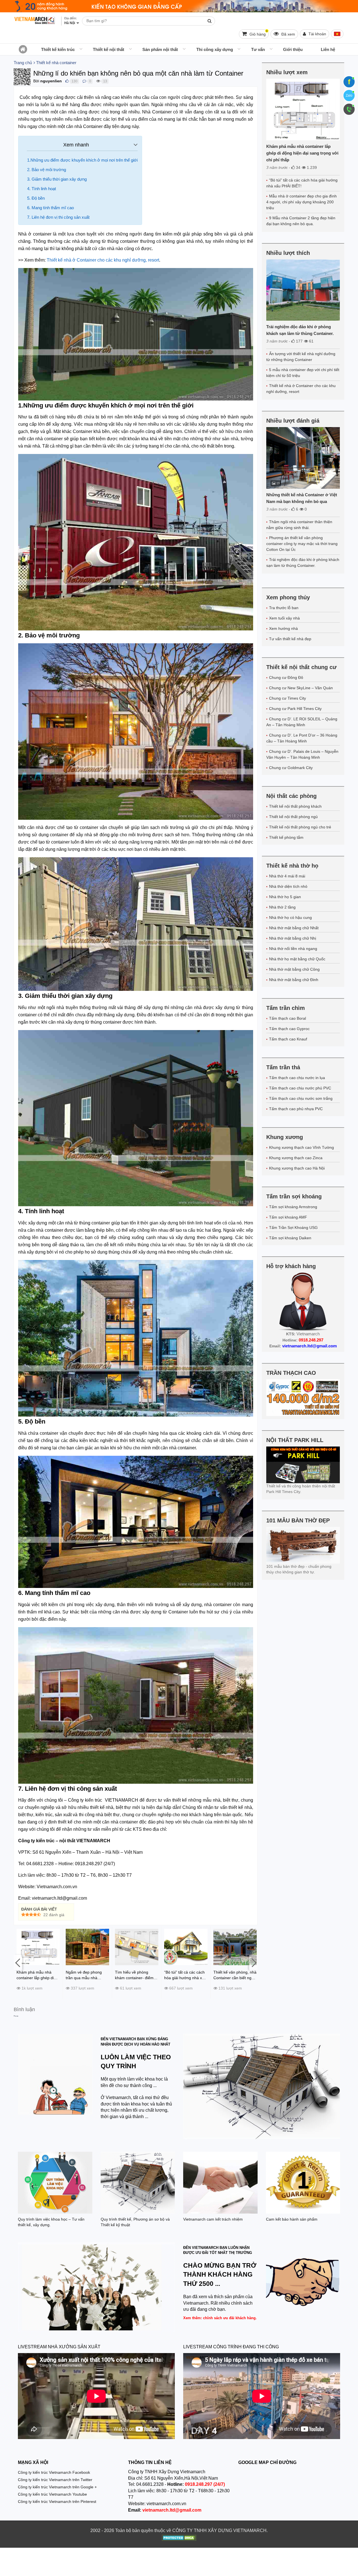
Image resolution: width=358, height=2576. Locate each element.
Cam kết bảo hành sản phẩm (292, 2219)
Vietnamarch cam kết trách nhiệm (213, 2219)
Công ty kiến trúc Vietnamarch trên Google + (57, 2487)
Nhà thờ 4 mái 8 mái (287, 876)
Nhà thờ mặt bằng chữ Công (294, 969)
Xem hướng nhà (283, 628)
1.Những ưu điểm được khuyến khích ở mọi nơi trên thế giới (82, 160)
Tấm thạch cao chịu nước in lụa (297, 1078)
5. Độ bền (36, 198)
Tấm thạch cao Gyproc (289, 1029)
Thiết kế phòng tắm (286, 837)
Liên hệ (328, 49)
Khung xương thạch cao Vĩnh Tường (302, 1147)
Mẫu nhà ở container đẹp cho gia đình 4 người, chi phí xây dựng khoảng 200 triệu (302, 202)
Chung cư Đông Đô (286, 677)
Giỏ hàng (258, 33)
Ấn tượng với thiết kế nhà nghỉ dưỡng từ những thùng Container (301, 357)
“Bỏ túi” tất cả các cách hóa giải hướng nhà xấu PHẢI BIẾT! (302, 183)
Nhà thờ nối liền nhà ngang (293, 949)
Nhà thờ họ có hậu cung (290, 917)
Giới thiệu (293, 49)
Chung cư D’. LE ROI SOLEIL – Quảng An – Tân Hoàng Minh (302, 722)
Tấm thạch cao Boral (288, 1018)
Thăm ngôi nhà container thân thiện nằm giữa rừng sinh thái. (299, 525)
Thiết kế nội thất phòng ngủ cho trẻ (300, 827)
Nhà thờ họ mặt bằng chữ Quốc (297, 959)
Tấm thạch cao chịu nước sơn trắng (301, 1098)
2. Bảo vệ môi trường (47, 170)
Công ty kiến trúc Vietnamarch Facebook (54, 2472)
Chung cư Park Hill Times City (295, 709)
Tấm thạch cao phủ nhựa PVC (296, 1109)
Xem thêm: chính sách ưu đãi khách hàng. (220, 2318)
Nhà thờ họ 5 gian (285, 897)
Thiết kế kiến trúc (58, 49)
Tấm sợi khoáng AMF (288, 1217)
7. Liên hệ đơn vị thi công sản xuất (58, 217)
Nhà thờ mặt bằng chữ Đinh (294, 980)
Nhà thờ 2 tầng (282, 907)
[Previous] (18, 1963)
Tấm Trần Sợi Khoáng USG (293, 1228)
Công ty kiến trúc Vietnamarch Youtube (52, 2494)
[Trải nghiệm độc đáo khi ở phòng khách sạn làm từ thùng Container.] (303, 290)
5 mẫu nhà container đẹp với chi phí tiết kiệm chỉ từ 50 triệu (303, 373)
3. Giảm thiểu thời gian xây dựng (57, 179)
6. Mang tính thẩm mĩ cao (50, 208)
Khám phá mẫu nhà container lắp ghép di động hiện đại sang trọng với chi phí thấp (302, 153)
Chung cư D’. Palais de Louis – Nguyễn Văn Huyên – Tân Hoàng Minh (302, 754)
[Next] (253, 1963)
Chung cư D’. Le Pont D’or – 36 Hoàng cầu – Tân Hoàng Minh (302, 738)
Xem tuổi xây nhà (284, 618)
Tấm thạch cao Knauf (288, 1039)
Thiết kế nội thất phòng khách (295, 806)
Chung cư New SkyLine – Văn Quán (301, 688)
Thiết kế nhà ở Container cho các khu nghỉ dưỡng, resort (301, 389)
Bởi (36, 81)
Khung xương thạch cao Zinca (296, 1158)
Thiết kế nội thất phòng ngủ (293, 817)
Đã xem (288, 34)
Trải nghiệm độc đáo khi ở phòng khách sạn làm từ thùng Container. (303, 563)
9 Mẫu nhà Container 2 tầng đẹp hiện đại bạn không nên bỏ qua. (301, 221)
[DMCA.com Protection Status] (179, 2538)
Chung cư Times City (288, 698)
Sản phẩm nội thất (160, 49)
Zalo (349, 96)
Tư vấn (258, 49)
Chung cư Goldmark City (291, 768)
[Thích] (67, 81)
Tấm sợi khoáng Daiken (290, 1238)
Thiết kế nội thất (109, 49)
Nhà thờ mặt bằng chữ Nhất (294, 928)
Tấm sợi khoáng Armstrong (293, 1207)
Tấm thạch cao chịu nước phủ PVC (300, 1088)
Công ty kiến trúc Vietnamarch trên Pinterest (57, 2502)
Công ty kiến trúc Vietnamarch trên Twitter (55, 2480)
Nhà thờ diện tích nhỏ (288, 886)
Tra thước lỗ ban (284, 608)
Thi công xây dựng (215, 49)
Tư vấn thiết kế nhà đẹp (290, 639)
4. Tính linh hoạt (42, 189)
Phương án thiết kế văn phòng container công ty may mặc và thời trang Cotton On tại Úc (302, 544)
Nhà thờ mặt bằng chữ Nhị (293, 938)
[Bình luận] (84, 81)
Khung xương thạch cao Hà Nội (297, 1168)
